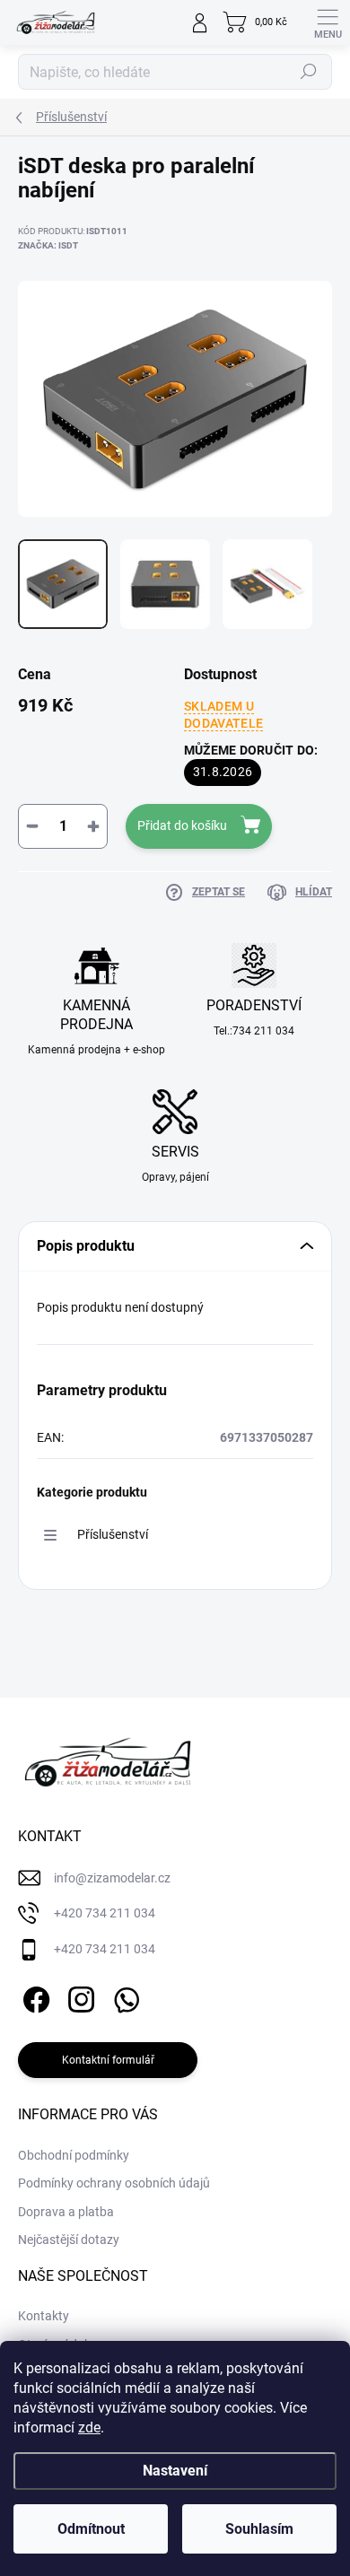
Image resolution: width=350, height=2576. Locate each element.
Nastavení (175, 2471)
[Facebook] (34, 1996)
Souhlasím (259, 2529)
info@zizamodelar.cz (112, 1878)
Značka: (48, 245)
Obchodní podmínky (74, 2155)
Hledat (309, 72)
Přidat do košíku (182, 825)
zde (89, 2428)
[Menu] (328, 22)
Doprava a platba (66, 2212)
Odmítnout (91, 2529)
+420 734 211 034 (105, 1913)
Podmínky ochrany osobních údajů (114, 2183)
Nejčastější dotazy (69, 2240)
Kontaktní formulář (108, 2060)
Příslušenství (113, 1534)
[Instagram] (79, 1996)
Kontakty (44, 2316)
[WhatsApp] (123, 1996)
